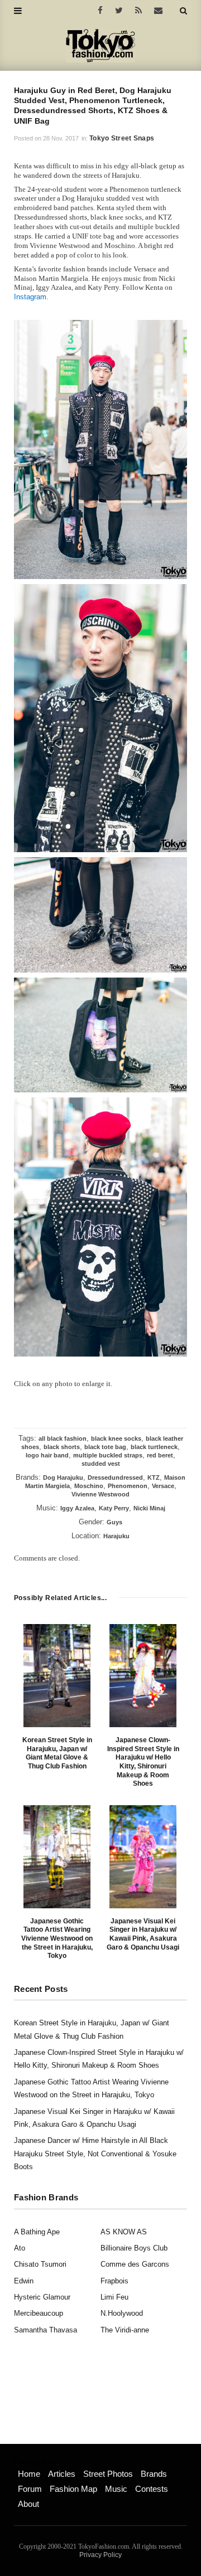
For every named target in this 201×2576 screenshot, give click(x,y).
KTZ (154, 1477)
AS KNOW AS (124, 2232)
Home (29, 2474)
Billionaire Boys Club (134, 2248)
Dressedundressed (115, 1477)
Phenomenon (128, 1486)
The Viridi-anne (125, 2330)
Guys (114, 1522)
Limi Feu (114, 2297)
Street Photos (108, 2474)
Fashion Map (73, 2489)
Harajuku (116, 1536)
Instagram (30, 297)
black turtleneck (154, 1447)
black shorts (62, 1447)
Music (116, 2489)
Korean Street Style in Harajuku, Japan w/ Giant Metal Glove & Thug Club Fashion (57, 1753)
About (28, 2504)
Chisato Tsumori (40, 2264)
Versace (163, 1486)
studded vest (101, 1464)
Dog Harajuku (63, 1477)
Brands (154, 2474)
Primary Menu (37, 2462)
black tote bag (105, 1447)
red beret (160, 1455)
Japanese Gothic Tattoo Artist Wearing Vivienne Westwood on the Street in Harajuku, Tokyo (57, 1938)
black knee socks (116, 1438)
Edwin (24, 2281)
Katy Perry (114, 1508)
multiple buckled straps (108, 1455)
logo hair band (47, 1455)
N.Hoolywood (122, 2313)
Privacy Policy (100, 2555)
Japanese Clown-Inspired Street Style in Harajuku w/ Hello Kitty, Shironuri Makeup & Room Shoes (143, 1762)
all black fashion (63, 1438)
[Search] (183, 11)
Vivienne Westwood (100, 1494)
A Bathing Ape (37, 2232)
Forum (30, 2489)
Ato (20, 2248)
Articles (62, 2474)
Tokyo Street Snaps (122, 138)
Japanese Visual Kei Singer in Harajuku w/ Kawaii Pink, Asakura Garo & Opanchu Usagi (143, 1934)
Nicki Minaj (149, 1508)
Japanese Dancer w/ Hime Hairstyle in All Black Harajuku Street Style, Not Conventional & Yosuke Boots (95, 2154)
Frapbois (114, 2281)
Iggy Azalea (77, 1508)
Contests (152, 2489)
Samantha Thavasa (46, 2330)
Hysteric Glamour (42, 2297)
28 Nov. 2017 (61, 138)
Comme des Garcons (135, 2264)
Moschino (89, 1486)
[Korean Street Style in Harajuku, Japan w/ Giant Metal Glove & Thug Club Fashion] (57, 1676)
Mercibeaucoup (39, 2313)
